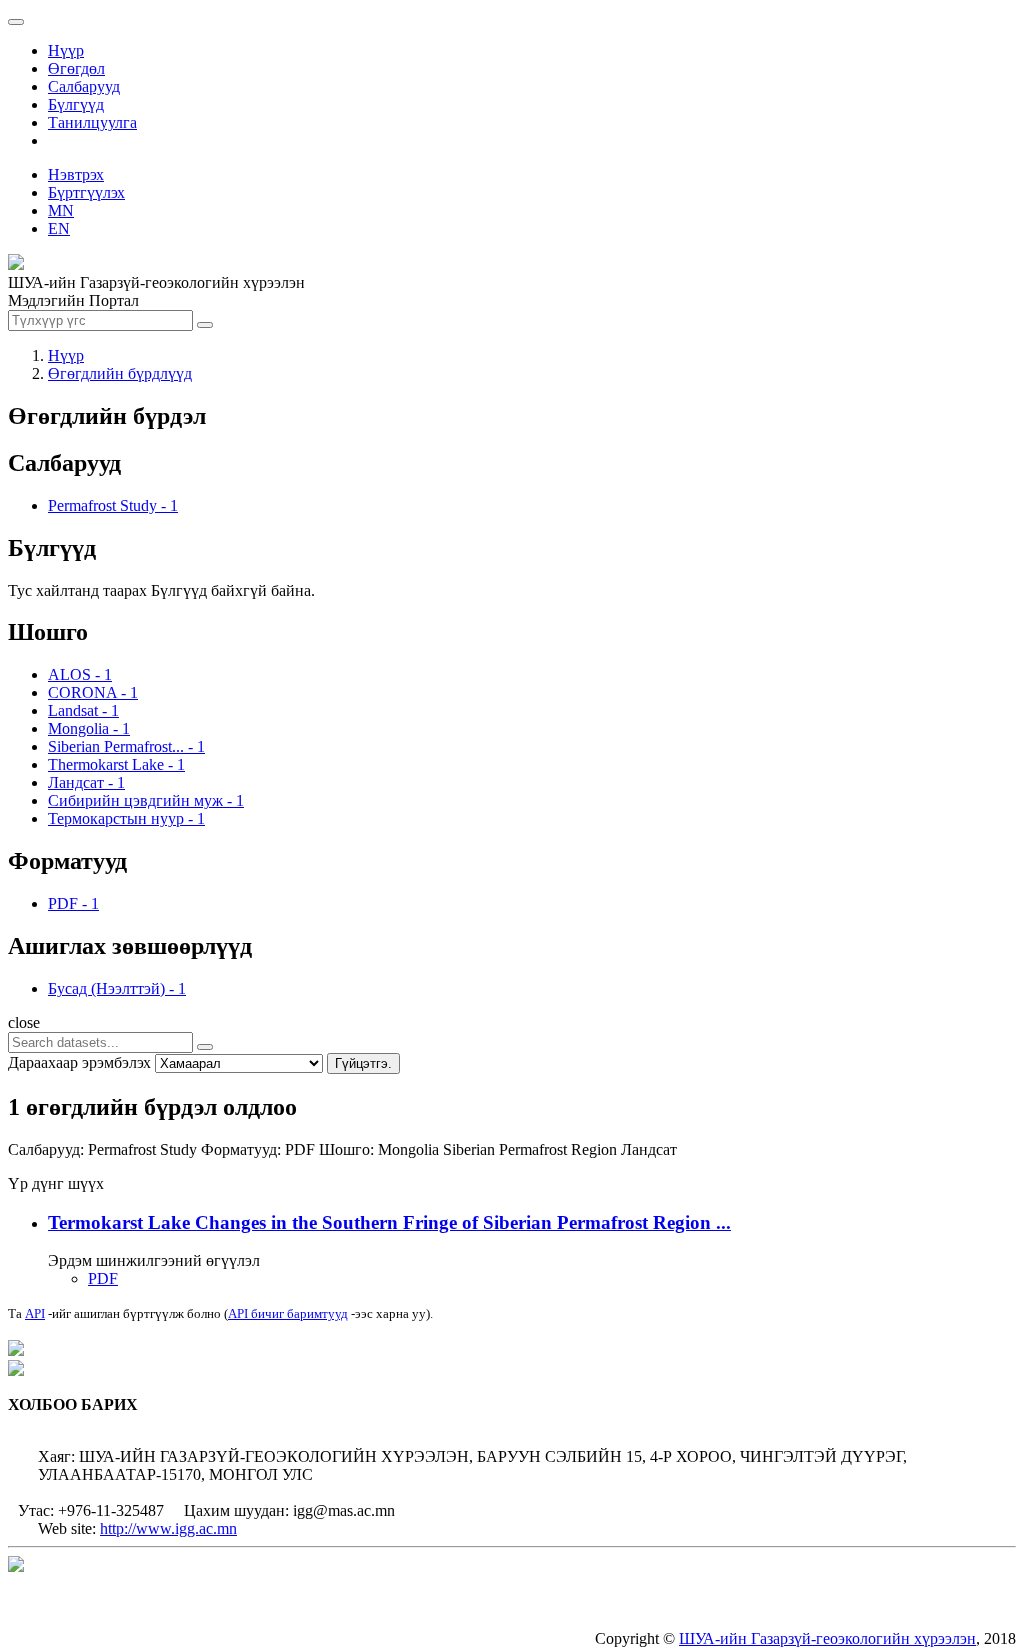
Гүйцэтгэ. (363, 1063)
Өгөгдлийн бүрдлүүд (120, 373)
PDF (103, 1278)
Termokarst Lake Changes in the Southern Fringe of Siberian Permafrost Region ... (389, 1222)
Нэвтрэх (76, 174)
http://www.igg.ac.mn (168, 1528)
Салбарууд (84, 86)
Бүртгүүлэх (86, 192)
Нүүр (66, 50)
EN (59, 228)
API (35, 1313)
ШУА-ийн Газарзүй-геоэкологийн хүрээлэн (827, 1638)
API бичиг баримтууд (288, 1313)
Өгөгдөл (76, 68)
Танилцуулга (92, 122)
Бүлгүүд (76, 104)
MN (61, 210)
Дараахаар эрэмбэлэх (79, 1062)
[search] (205, 1047)
